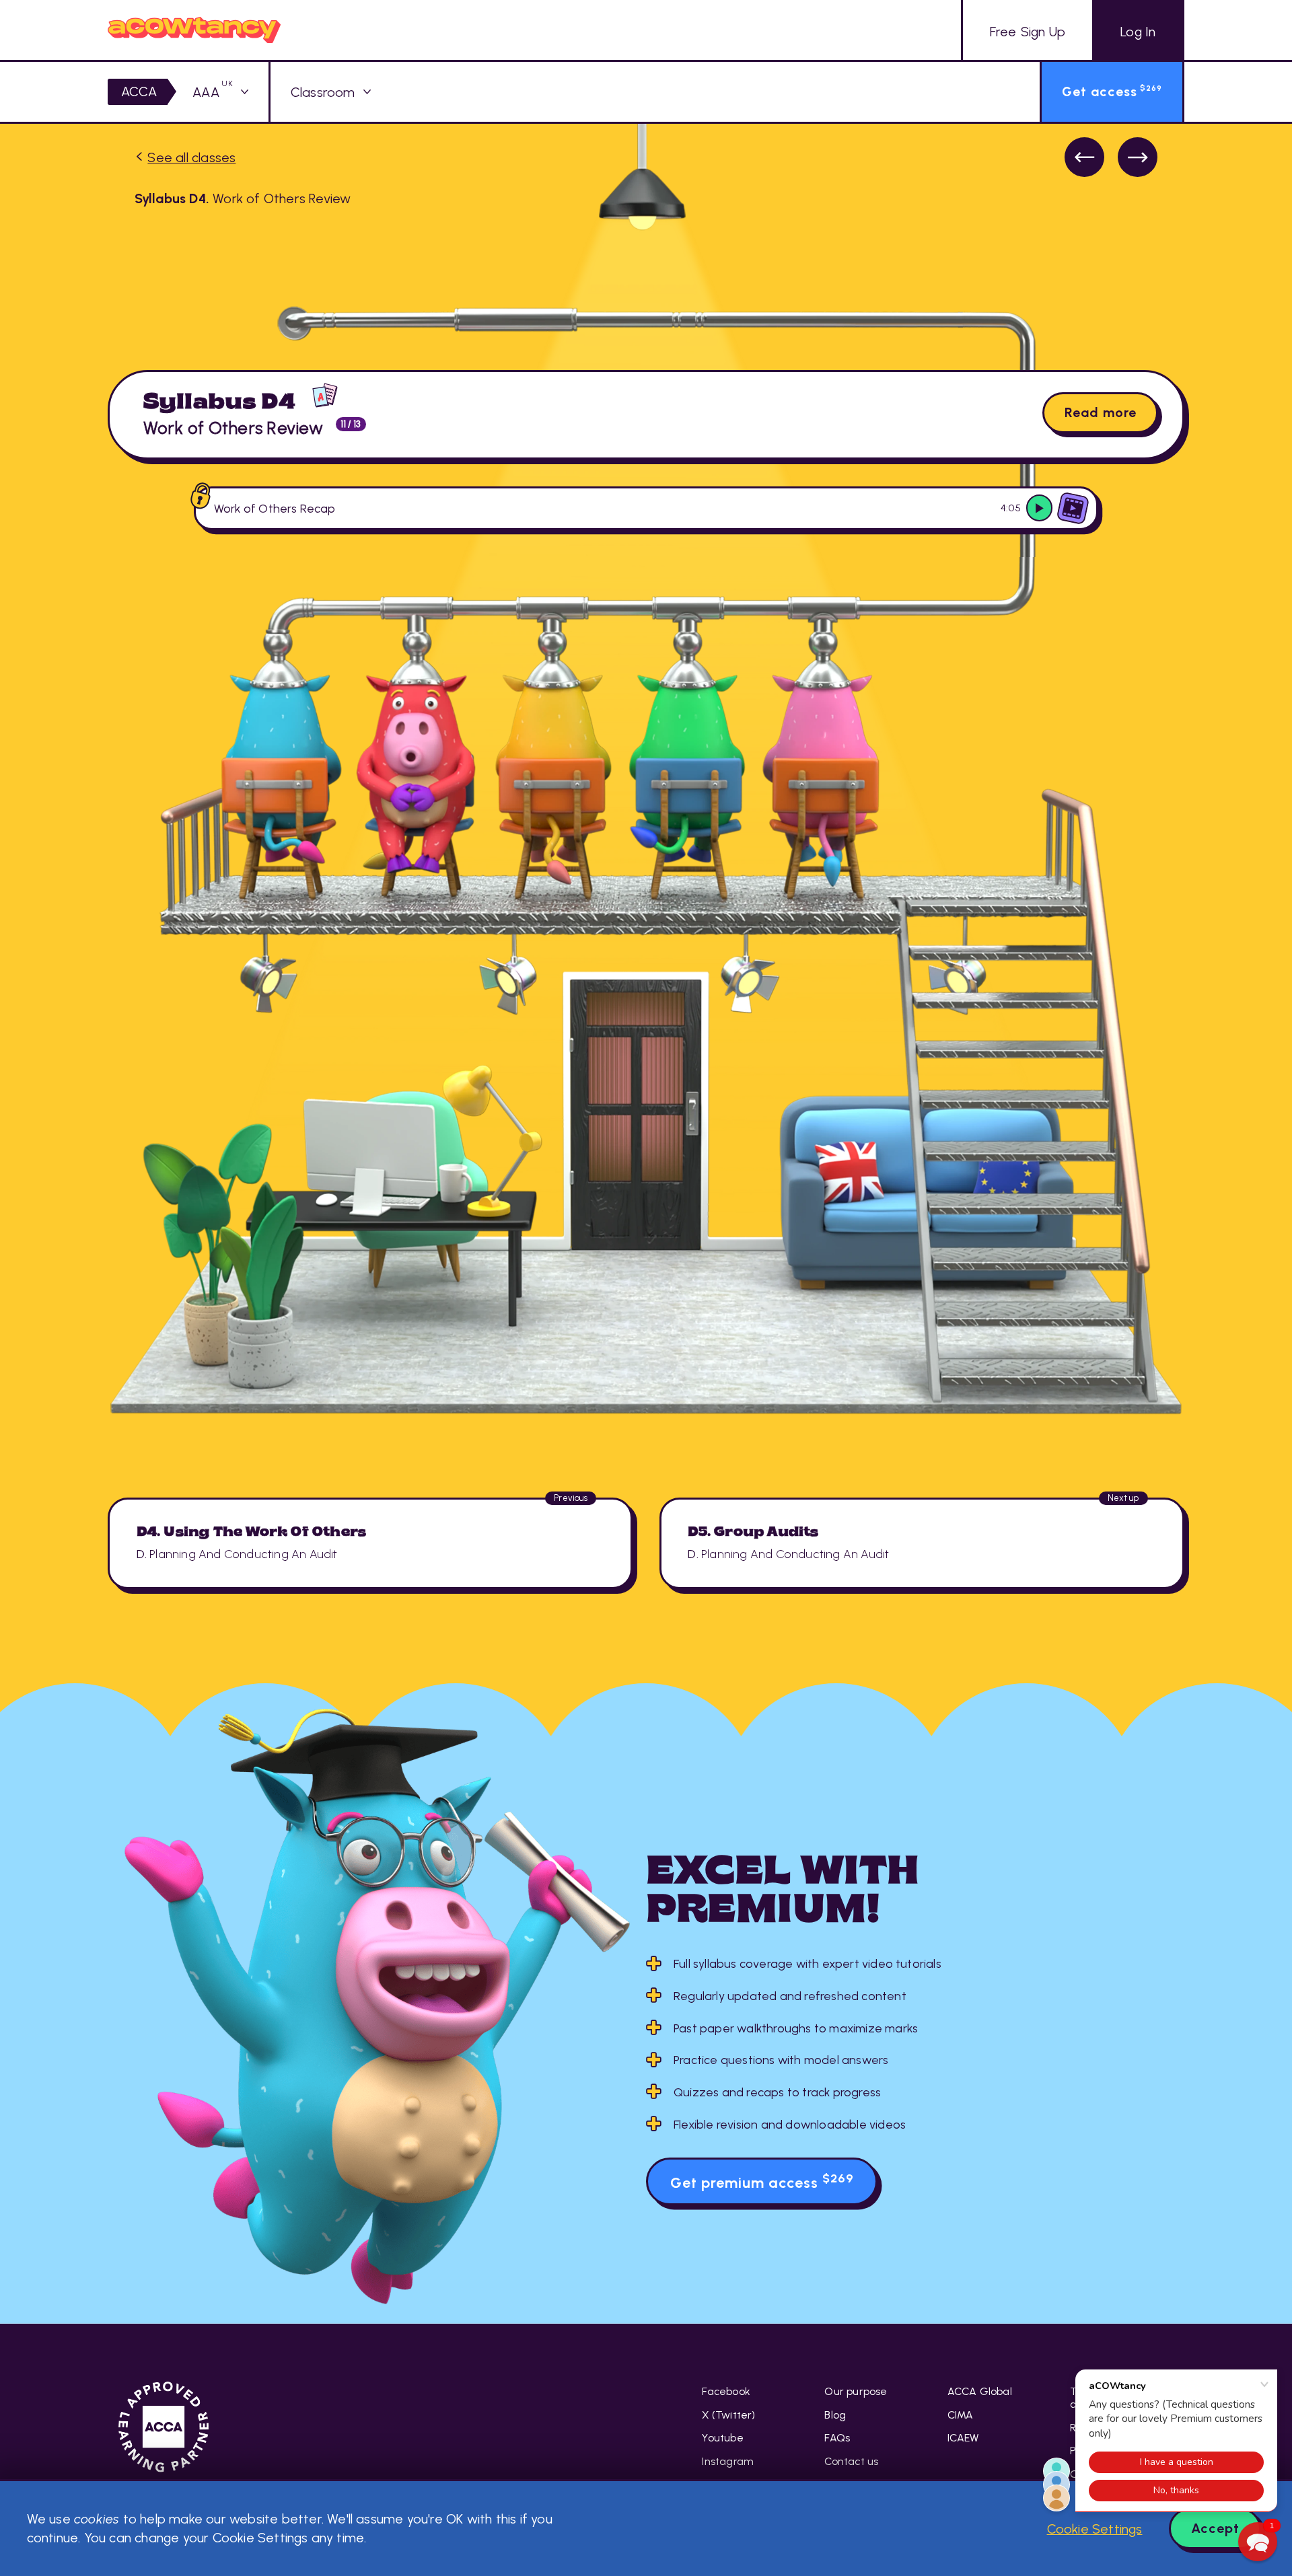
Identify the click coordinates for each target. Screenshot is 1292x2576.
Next (1138, 157)
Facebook (726, 2391)
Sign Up (1028, 32)
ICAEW (963, 2438)
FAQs (837, 2438)
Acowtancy (194, 30)
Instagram (728, 2461)
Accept (1215, 2528)
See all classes (191, 157)
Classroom (323, 92)
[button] (1258, 2542)
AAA (213, 92)
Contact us (851, 2461)
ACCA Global (980, 2391)
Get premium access (762, 2181)
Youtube (722, 2438)
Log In (1138, 32)
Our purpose (856, 2391)
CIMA (961, 2415)
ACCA (139, 91)
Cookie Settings (1095, 2529)
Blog (835, 2415)
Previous (1084, 157)
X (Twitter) (728, 2415)
